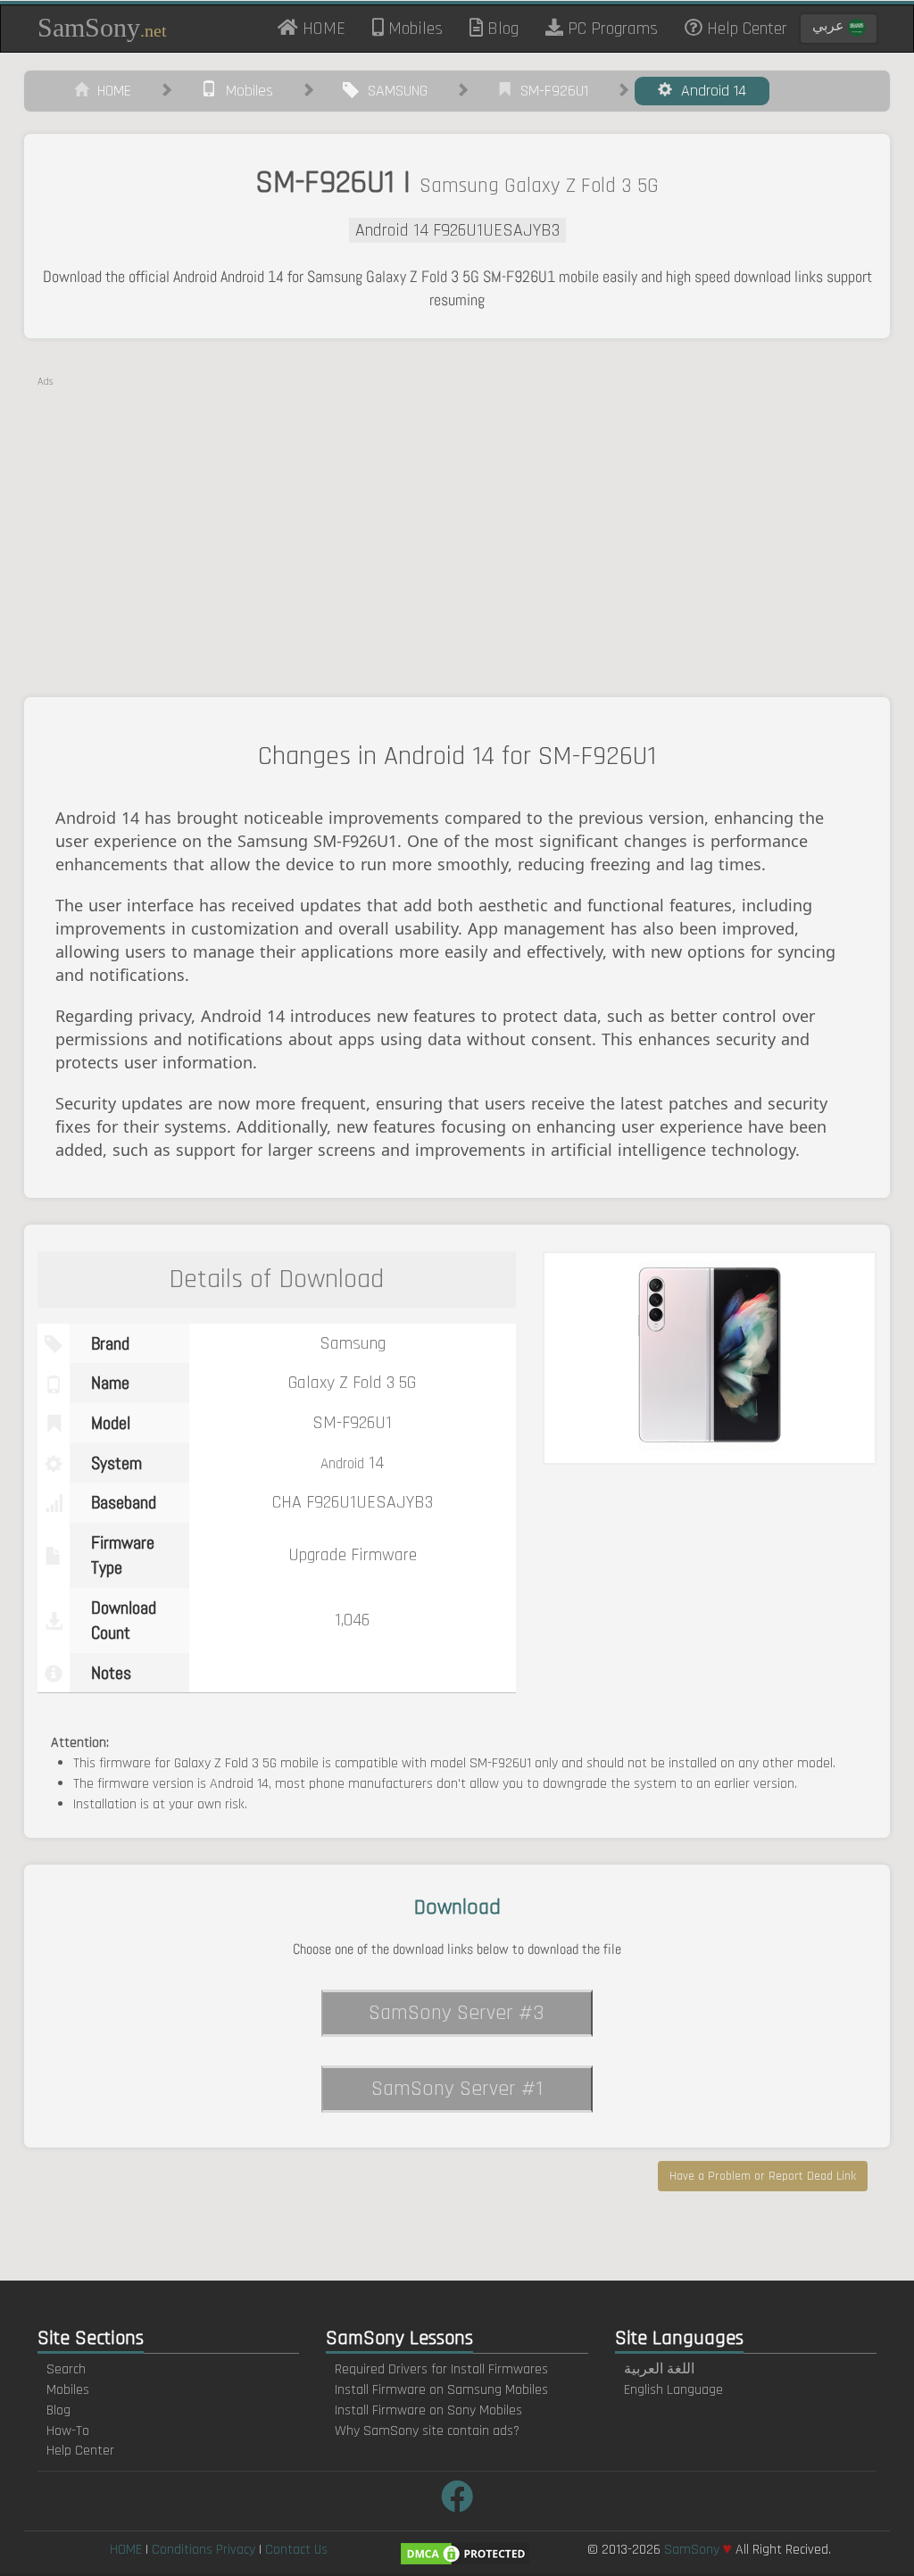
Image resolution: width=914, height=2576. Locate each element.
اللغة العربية (659, 2369)
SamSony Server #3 (457, 2013)
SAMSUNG (393, 91)
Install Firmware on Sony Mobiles (428, 2410)
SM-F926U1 (550, 91)
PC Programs (611, 29)
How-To (68, 2431)
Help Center (745, 29)
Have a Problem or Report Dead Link (763, 2176)
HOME (328, 28)
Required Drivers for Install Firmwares (441, 2369)
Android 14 (709, 91)
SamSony (102, 27)
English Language (673, 2390)
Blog (501, 29)
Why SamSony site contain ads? (427, 2431)
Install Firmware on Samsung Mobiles (441, 2390)
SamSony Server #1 (457, 2089)
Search (66, 2369)
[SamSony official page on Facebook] (457, 2499)
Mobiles (413, 29)
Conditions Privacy (204, 2550)
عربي (830, 26)
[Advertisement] (457, 514)
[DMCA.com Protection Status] (465, 2553)
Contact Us (296, 2550)
